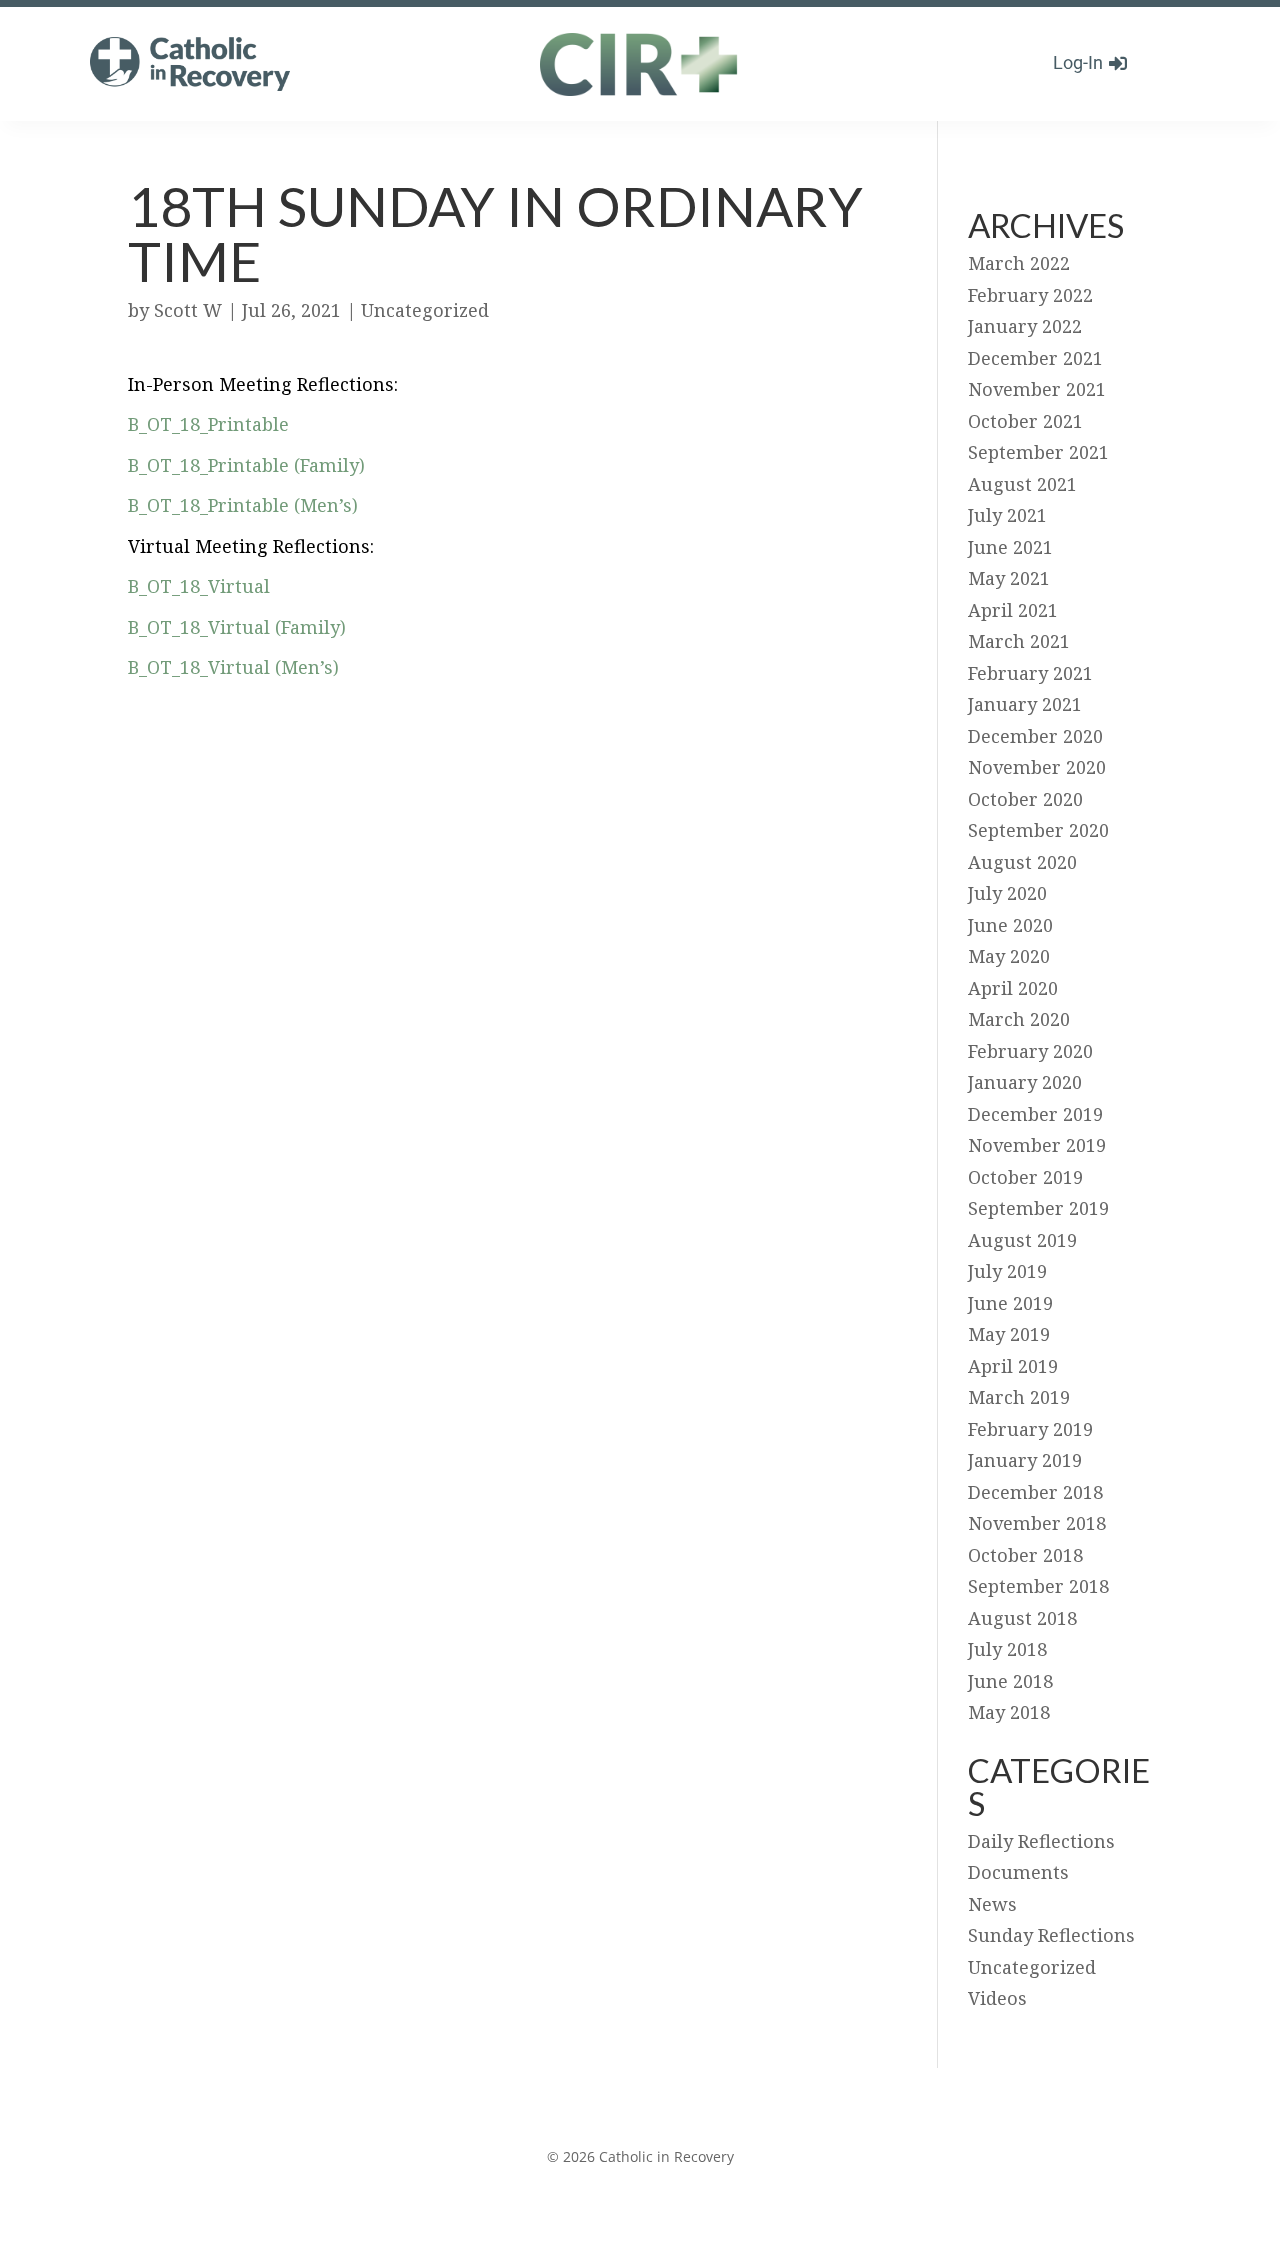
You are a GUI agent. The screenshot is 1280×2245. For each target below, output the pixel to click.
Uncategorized (425, 310)
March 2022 (1019, 263)
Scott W (188, 310)
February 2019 (1030, 1429)
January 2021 (1025, 704)
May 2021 (1009, 578)
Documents (1018, 1872)
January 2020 (1025, 1082)
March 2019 (1019, 1397)
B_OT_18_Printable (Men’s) (243, 505)
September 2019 (1038, 1208)
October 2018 (1025, 1555)
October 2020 (1025, 799)
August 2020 (1022, 862)
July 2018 (1007, 1649)
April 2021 (1013, 610)
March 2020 (1019, 1019)
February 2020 (1030, 1051)
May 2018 (1009, 1712)
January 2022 (1025, 326)
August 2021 (1022, 484)
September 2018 (1038, 1586)
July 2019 (1007, 1271)
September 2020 (1038, 830)
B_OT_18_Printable (208, 424)
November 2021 (1037, 389)
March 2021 (1019, 641)
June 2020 (1010, 925)
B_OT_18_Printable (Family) (246, 465)
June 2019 (1010, 1303)
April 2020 (1013, 988)
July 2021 (1007, 515)
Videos (997, 1998)
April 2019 (1013, 1366)
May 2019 (1009, 1334)
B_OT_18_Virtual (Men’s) (233, 667)
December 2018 (1035, 1492)
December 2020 (1035, 736)
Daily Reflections (1041, 1841)
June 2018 (1010, 1681)
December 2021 (1035, 358)
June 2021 (1010, 547)
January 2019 (1025, 1460)
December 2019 (1035, 1114)
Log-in (1078, 62)
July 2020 (1007, 893)
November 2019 (1037, 1145)
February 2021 (1030, 673)
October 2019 (1025, 1177)
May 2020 (1009, 956)
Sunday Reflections (1051, 1935)
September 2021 (1038, 452)
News (992, 1904)
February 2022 (1030, 295)
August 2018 (1022, 1618)
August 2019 (1022, 1240)
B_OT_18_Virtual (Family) (237, 627)
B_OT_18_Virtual (199, 586)
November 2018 (1037, 1523)
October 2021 (1025, 421)
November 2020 (1037, 767)
